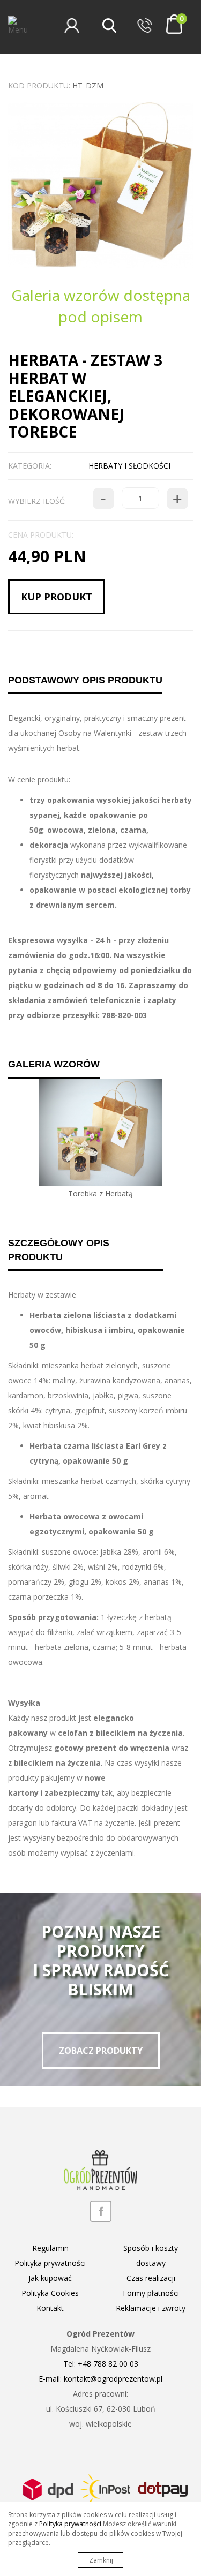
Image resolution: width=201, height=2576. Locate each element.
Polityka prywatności (50, 2263)
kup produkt (57, 597)
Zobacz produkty (101, 2051)
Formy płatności (151, 2293)
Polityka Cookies (50, 2293)
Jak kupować (50, 2278)
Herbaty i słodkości (129, 466)
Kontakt (50, 2308)
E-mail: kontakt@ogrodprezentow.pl (100, 2379)
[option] (100, 185)
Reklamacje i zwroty (151, 2308)
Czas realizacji (151, 2278)
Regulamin (50, 2248)
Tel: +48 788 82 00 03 (101, 2364)
